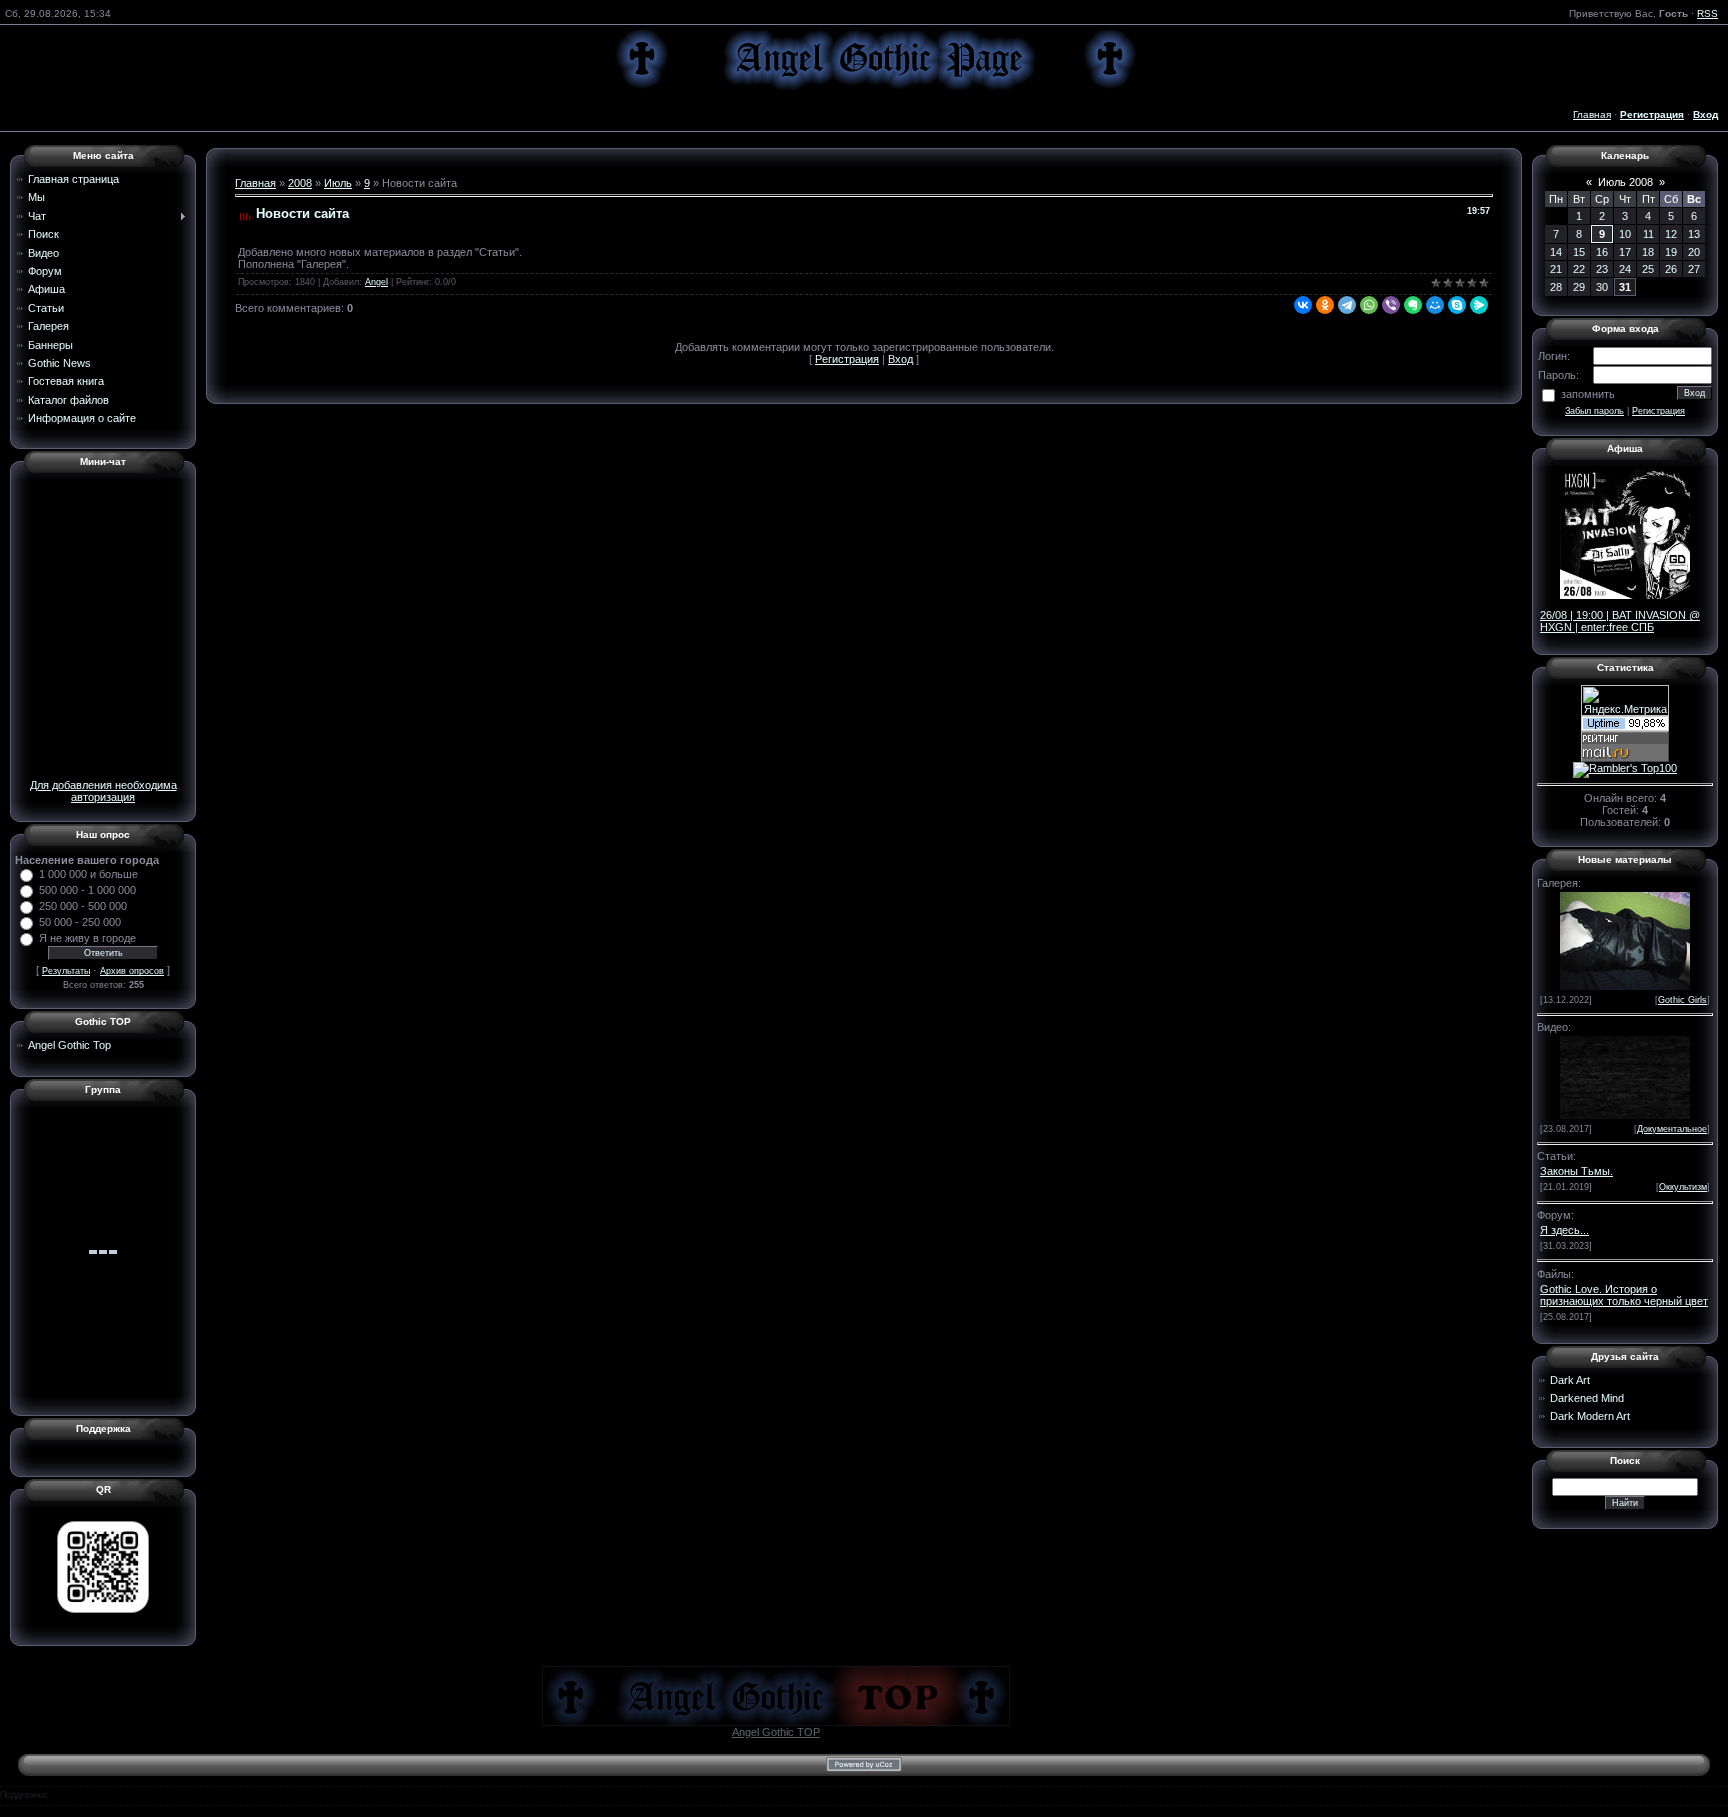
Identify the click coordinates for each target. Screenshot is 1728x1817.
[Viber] (1391, 305)
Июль (338, 183)
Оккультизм (1683, 1187)
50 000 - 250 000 (80, 922)
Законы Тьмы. (1576, 1171)
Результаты (66, 971)
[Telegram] (1347, 305)
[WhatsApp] (1369, 305)
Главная (1592, 114)
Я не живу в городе (87, 938)
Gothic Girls (1682, 1000)
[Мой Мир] (1435, 305)
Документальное (1672, 1129)
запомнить (1588, 394)
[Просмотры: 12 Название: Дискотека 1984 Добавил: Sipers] (1625, 1076)
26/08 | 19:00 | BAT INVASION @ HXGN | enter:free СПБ (1620, 621)
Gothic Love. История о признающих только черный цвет (1624, 1295)
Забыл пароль (1594, 411)
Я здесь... (1564, 1230)
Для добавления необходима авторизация (103, 791)
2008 (300, 183)
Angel (376, 282)
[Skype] (1457, 305)
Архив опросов (132, 971)
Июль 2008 (1625, 182)
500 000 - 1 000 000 (87, 890)
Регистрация (847, 359)
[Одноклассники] (1325, 305)
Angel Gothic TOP (776, 1732)
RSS (1707, 13)
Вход (900, 359)
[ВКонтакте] (1303, 305)
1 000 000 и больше (88, 874)
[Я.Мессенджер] (1479, 305)
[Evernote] (1413, 305)
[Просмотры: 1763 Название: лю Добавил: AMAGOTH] (1625, 939)
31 (1625, 287)
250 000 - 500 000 (83, 906)
